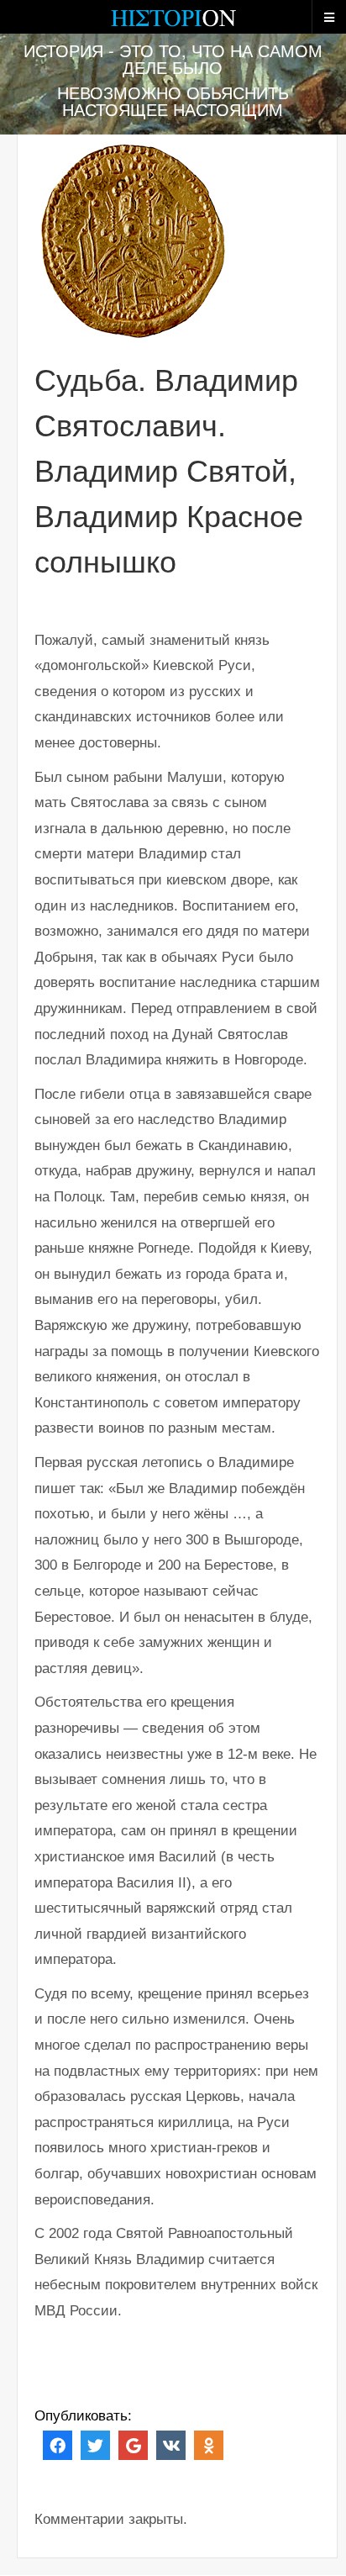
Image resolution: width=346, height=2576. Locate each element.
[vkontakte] (171, 2444)
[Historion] (173, 25)
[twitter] (95, 2444)
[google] (133, 2444)
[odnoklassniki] (209, 2444)
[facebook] (58, 2444)
